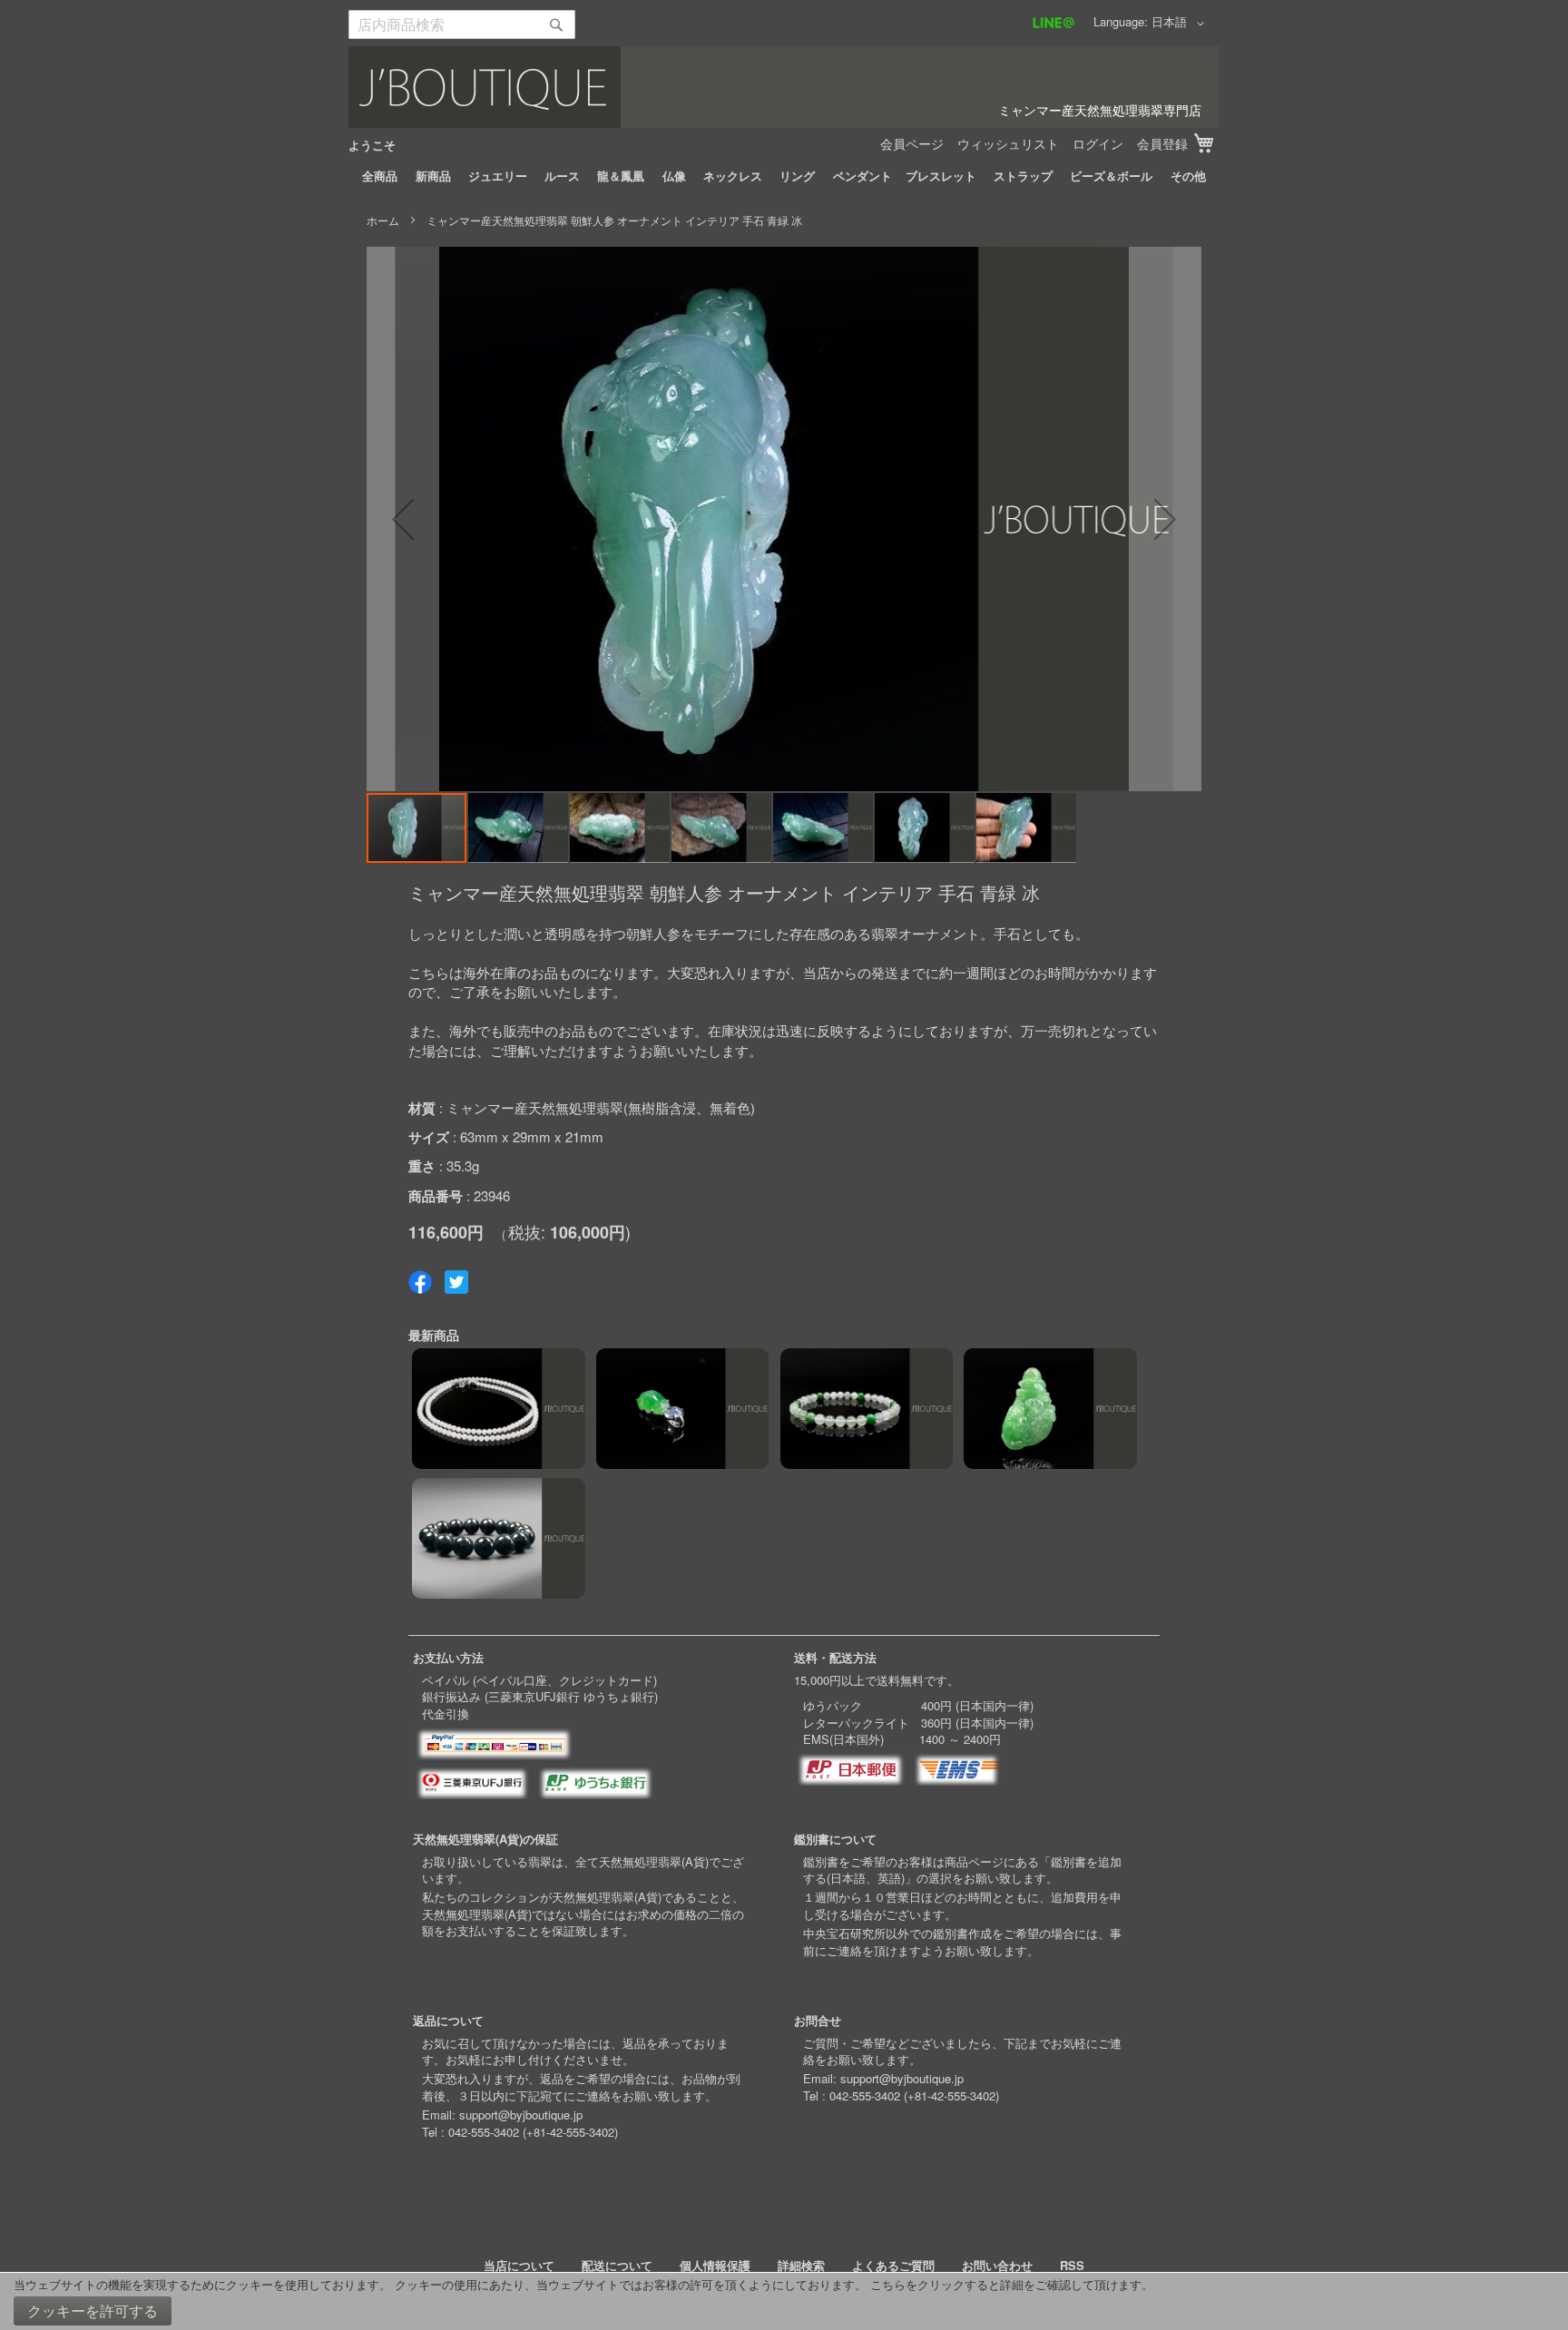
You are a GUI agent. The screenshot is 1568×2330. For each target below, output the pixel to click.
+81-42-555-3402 (570, 2132)
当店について (519, 2265)
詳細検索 (801, 2265)
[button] (1181, 24)
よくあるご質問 (893, 2265)
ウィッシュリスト (1008, 143)
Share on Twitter (456, 1282)
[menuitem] (380, 176)
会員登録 (1162, 143)
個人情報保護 (715, 2265)
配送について (617, 2265)
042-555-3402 (484, 2132)
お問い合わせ (997, 2265)
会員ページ (912, 143)
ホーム (383, 220)
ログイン (1098, 143)
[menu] (784, 176)
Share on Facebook (420, 1282)
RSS (1072, 2265)
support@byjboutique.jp (521, 2115)
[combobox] (462, 24)
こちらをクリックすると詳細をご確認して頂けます (1006, 2284)
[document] (784, 2301)
